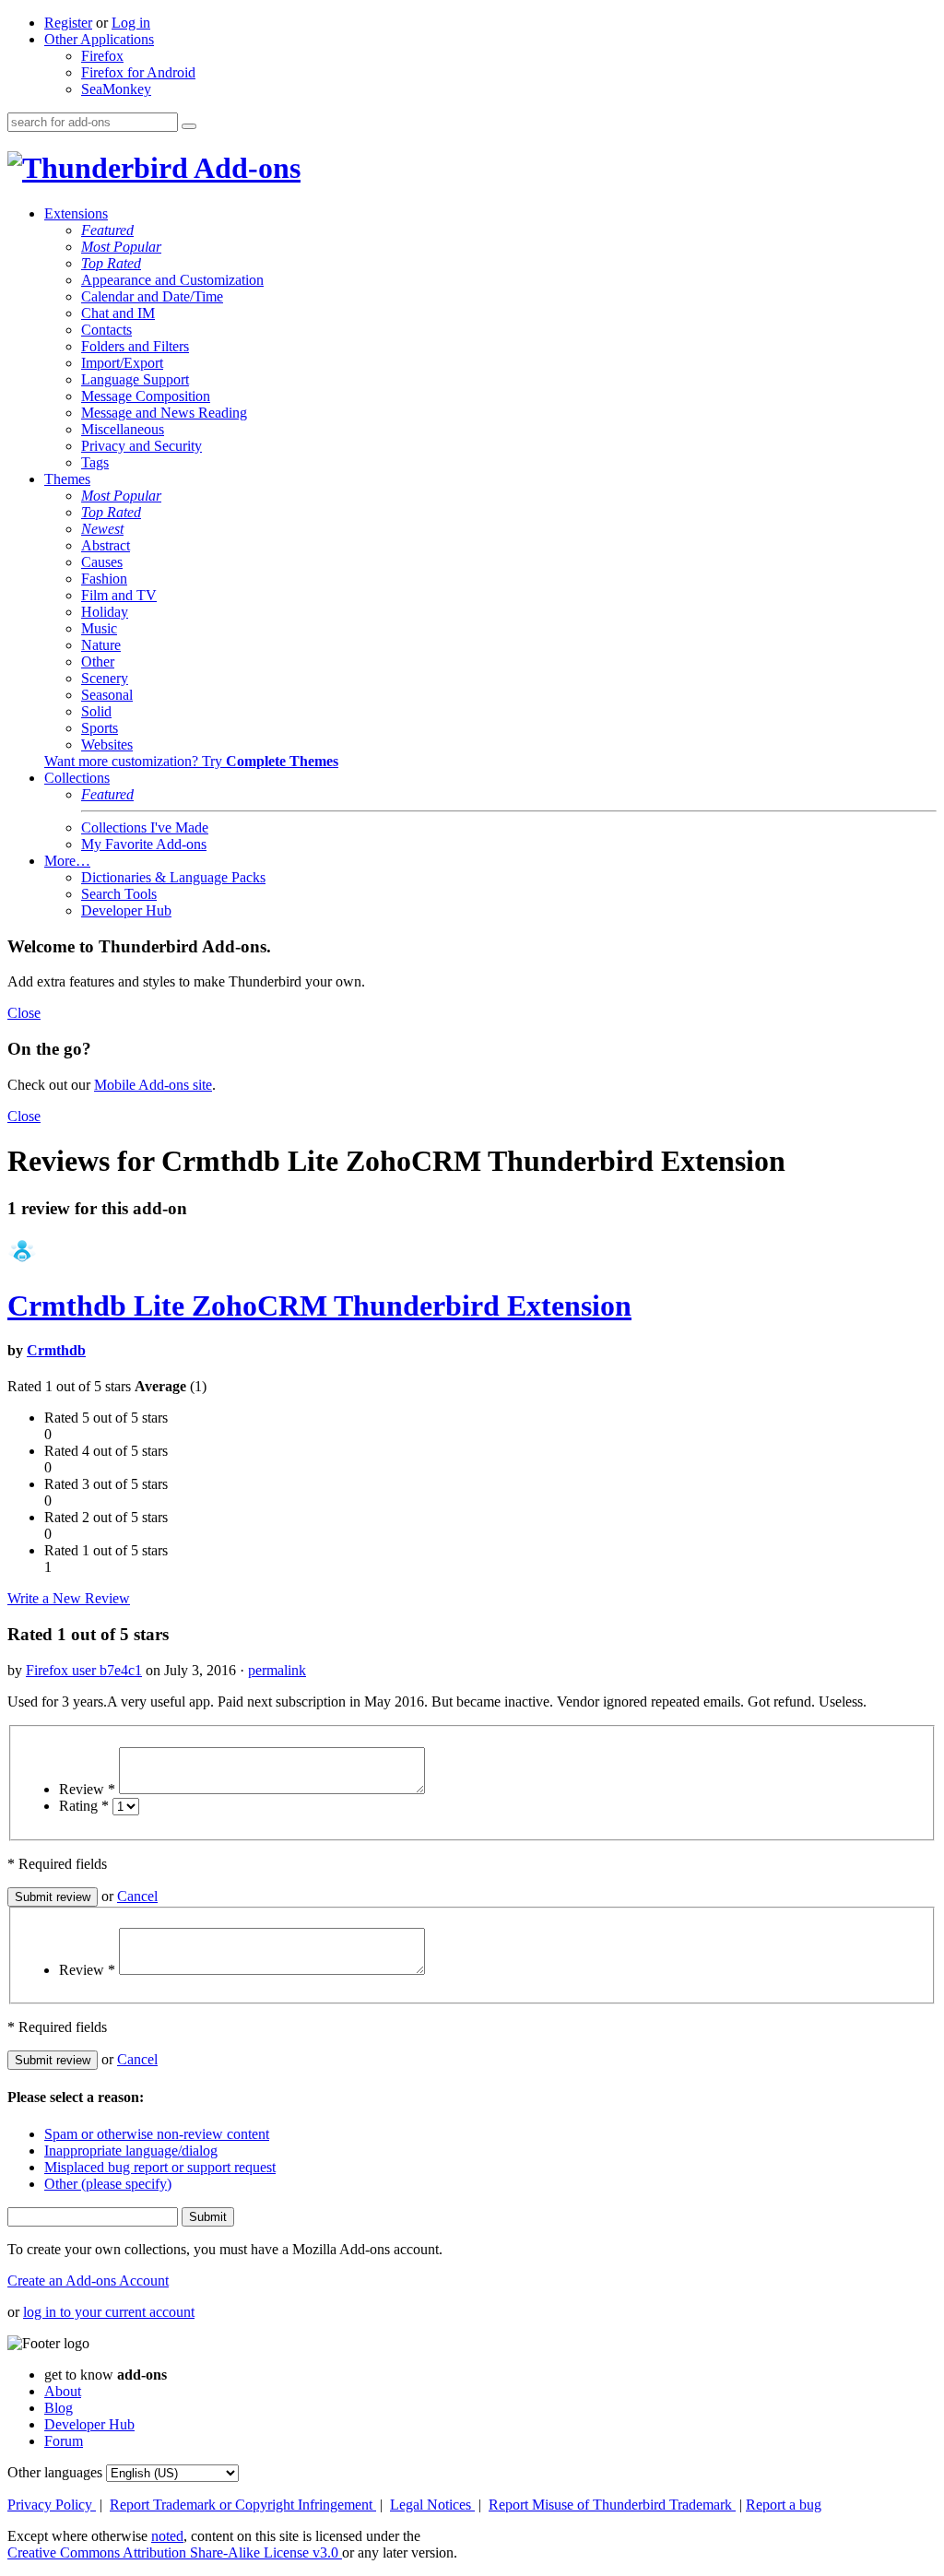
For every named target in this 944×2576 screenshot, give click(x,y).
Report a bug (784, 2505)
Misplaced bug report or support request (160, 2167)
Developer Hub (126, 910)
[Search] (189, 126)
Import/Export (122, 363)
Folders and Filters (135, 346)
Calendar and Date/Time (152, 296)
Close (24, 1013)
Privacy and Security (142, 446)
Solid (96, 711)
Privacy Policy (52, 2505)
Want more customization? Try (191, 761)
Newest (102, 529)
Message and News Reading (164, 413)
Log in (131, 23)
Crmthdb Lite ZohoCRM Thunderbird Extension (319, 1306)
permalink (277, 1670)
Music (99, 628)
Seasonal (107, 695)
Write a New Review (69, 1598)
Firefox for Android (138, 72)
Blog (59, 2408)
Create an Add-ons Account (88, 2281)
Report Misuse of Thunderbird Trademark (612, 2505)
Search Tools (119, 894)
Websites (107, 744)
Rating (84, 1806)
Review (87, 1789)
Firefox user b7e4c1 (84, 1670)
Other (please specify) (108, 2184)
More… (67, 861)
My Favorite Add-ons (144, 844)
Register (68, 23)
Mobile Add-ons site (153, 1085)
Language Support (135, 379)
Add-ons (244, 168)
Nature (101, 645)
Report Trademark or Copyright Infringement (243, 2505)
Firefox (102, 56)
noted (167, 2536)
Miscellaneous (123, 429)
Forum (64, 2441)
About (63, 2391)
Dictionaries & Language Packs (173, 877)
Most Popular (121, 247)
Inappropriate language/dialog (131, 2151)
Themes (67, 479)
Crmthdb (56, 1350)
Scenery (105, 678)
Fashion (104, 579)
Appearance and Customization (172, 280)
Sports (100, 728)
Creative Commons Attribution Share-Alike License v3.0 (175, 2552)
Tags (95, 462)
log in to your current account (109, 2312)
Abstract (106, 545)
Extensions (76, 213)
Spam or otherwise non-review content (157, 2134)
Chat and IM (118, 313)
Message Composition (146, 396)
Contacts (106, 330)
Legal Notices (432, 2505)
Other (98, 662)
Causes (102, 562)
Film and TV (119, 595)
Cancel (137, 1896)
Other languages (55, 2472)
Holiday (105, 612)
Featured (107, 230)
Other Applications (99, 39)
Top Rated (111, 263)
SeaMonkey (116, 89)
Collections (77, 778)
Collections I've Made (145, 827)
